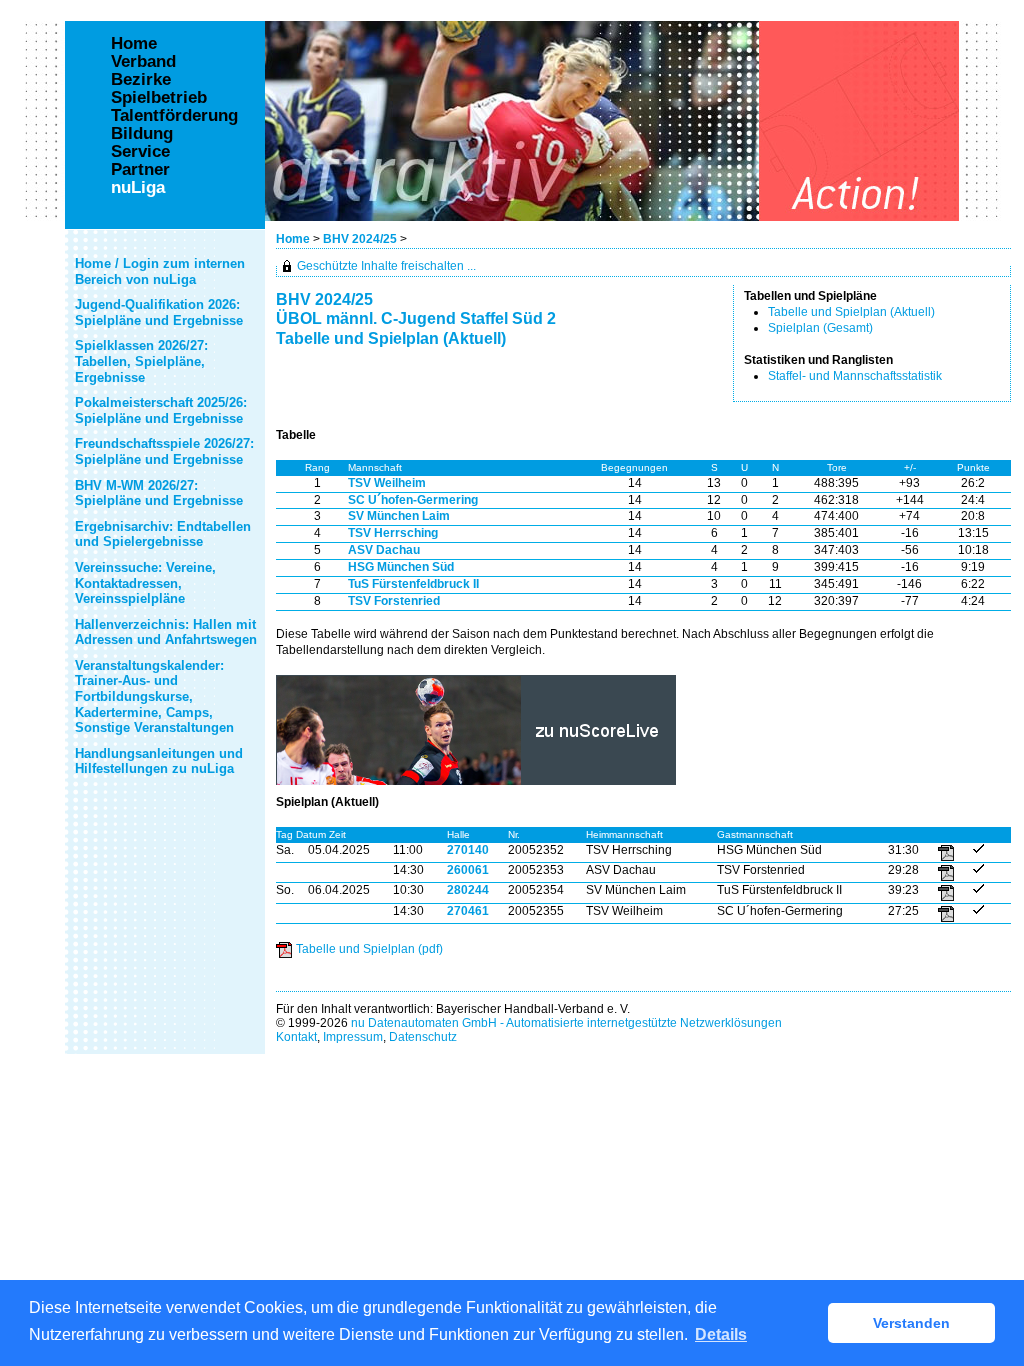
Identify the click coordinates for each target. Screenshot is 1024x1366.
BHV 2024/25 (361, 239)
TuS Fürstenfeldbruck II (413, 584)
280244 (468, 890)
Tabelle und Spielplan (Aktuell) (851, 312)
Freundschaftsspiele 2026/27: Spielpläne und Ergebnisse (164, 451)
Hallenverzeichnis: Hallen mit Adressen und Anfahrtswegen (166, 632)
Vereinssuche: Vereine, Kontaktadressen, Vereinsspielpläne (145, 583)
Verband (143, 62)
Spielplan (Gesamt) (820, 328)
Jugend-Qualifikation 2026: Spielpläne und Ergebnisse (159, 312)
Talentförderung (174, 116)
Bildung (142, 134)
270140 (468, 850)
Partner (140, 170)
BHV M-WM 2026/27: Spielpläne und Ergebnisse (159, 493)
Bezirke (141, 80)
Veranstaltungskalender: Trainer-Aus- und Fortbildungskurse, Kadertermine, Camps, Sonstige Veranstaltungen (154, 696)
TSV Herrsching (393, 533)
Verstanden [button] (911, 1323)
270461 (468, 911)
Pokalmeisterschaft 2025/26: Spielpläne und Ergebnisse (161, 410)
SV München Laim (399, 516)
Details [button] (721, 1334)
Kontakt (296, 1037)
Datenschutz (423, 1037)
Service (140, 152)
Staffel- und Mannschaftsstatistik (855, 376)
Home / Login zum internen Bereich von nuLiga (160, 271)
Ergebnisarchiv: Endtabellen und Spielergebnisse (163, 534)
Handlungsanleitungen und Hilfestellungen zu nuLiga (159, 761)
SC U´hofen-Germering (413, 500)
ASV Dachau (384, 550)
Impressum (353, 1037)
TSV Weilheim (387, 483)
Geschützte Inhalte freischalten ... (386, 266)
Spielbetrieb (159, 98)
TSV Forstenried (394, 601)
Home (293, 239)
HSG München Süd (401, 567)
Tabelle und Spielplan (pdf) (369, 949)
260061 (468, 870)
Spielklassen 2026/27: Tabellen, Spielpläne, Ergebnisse (141, 361)
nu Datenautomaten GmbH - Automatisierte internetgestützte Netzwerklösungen (566, 1023)
